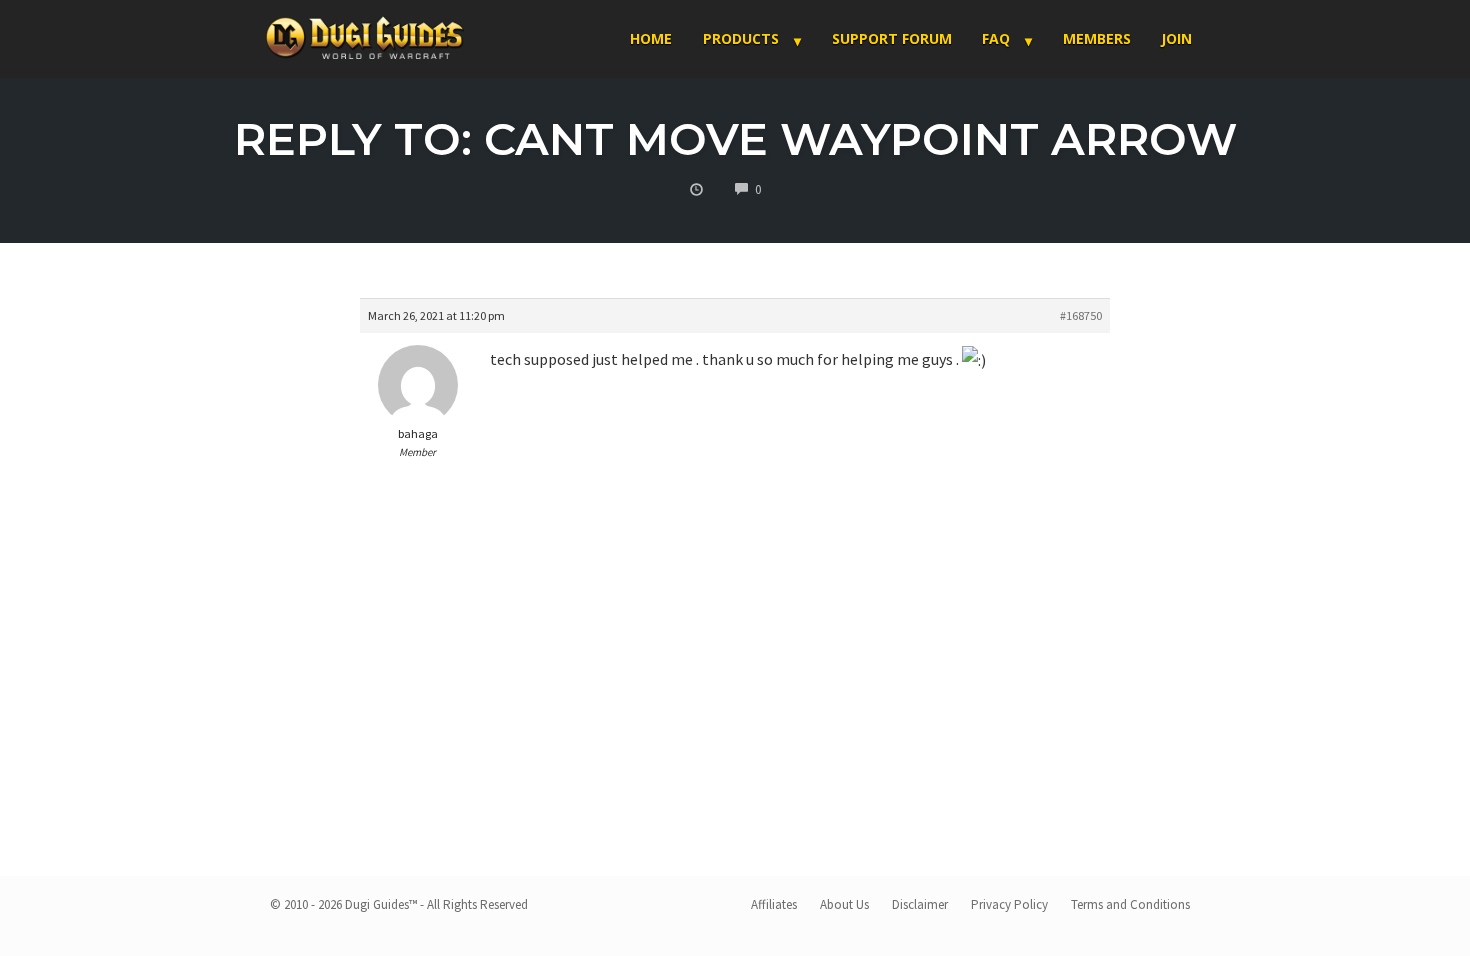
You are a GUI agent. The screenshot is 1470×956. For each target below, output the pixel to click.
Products (741, 38)
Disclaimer (920, 904)
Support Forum (892, 38)
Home (651, 38)
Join (1176, 38)
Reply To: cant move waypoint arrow (735, 138)
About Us (844, 904)
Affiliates (774, 904)
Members (1097, 38)
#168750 (1081, 315)
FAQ (996, 38)
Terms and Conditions (1130, 904)
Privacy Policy (1009, 904)
